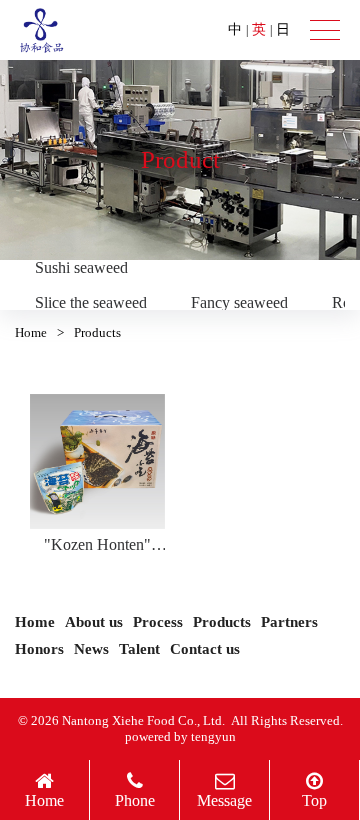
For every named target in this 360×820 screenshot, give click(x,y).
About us (94, 622)
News (91, 649)
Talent (139, 649)
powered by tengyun (180, 736)
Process (158, 622)
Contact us (205, 649)
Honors (39, 649)
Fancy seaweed (239, 302)
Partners (289, 622)
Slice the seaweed (91, 302)
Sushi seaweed (81, 267)
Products (222, 622)
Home (31, 332)
